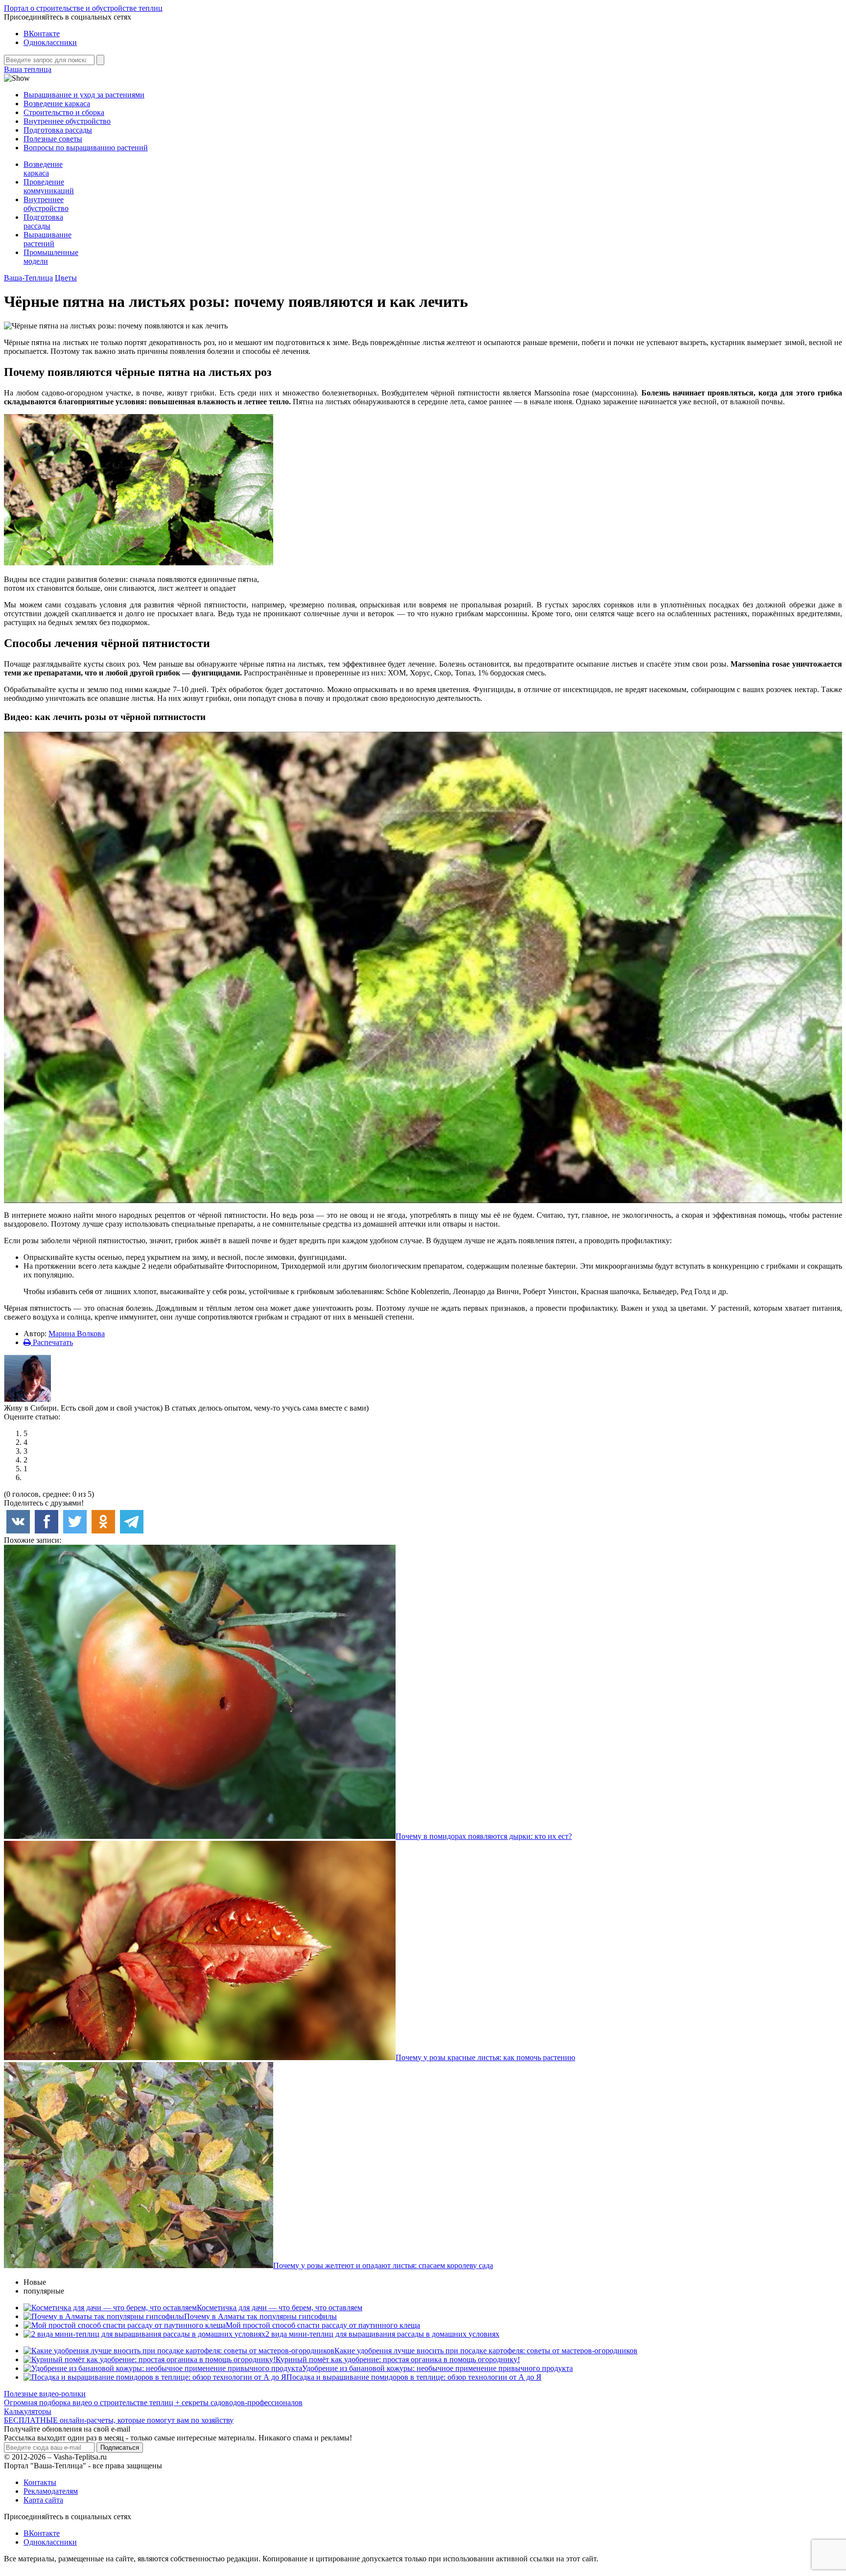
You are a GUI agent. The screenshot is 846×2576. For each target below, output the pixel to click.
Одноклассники (50, 42)
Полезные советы (53, 139)
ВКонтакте (42, 34)
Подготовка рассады (58, 130)
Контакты (40, 2482)
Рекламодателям (51, 2491)
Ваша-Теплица (28, 278)
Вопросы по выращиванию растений (86, 148)
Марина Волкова (77, 1334)
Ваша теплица (28, 69)
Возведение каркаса (57, 104)
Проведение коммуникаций (49, 186)
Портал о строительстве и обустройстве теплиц (83, 8)
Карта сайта (43, 2500)
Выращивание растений (47, 239)
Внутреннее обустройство (67, 121)
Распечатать (52, 1342)
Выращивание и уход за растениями (84, 95)
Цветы (66, 278)
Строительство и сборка (64, 112)
